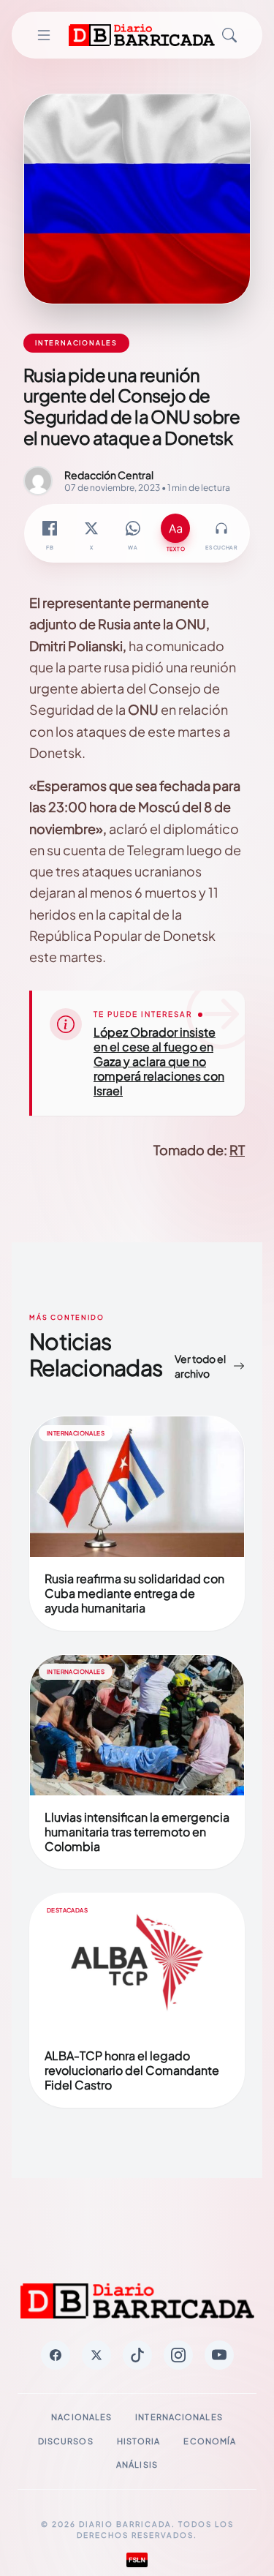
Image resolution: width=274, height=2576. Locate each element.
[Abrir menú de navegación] (43, 35)
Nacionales (81, 2417)
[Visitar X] (96, 2355)
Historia (139, 2441)
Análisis (137, 2464)
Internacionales (179, 2417)
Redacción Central (109, 475)
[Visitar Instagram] (178, 2355)
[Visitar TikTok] (137, 2355)
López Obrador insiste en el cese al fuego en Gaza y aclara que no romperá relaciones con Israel (159, 1061)
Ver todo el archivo (200, 1366)
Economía (210, 2441)
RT (237, 1150)
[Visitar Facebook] (56, 2355)
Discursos (66, 2441)
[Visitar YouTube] (219, 2355)
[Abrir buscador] (229, 35)
